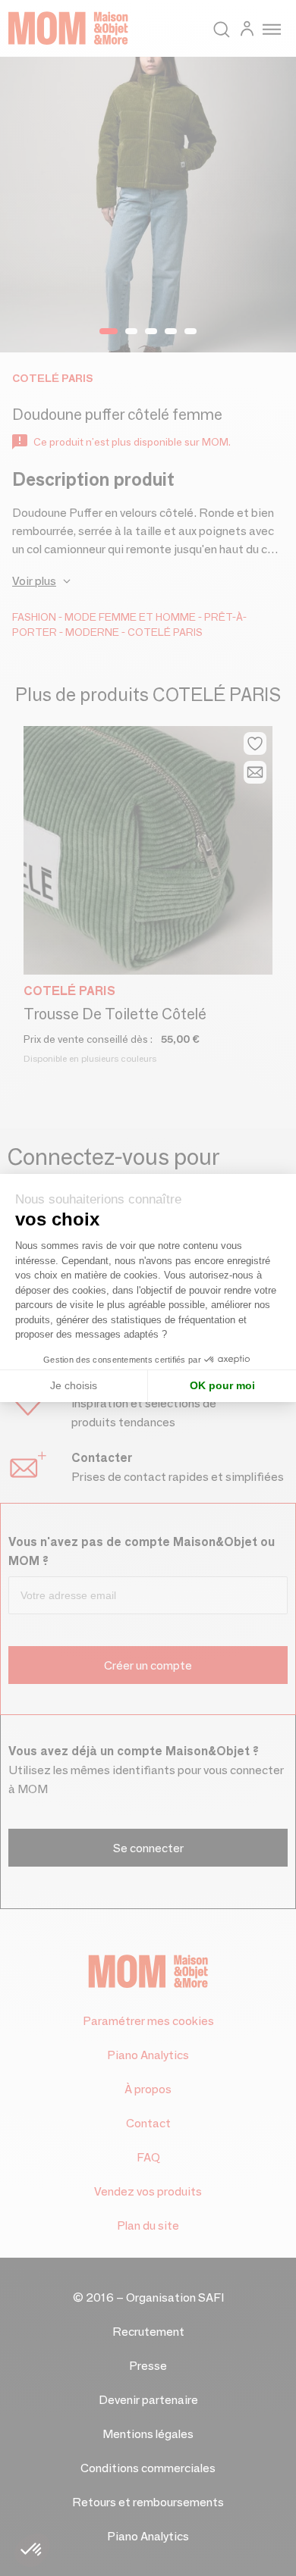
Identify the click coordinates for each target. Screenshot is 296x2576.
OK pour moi (222, 1385)
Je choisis (74, 1385)
